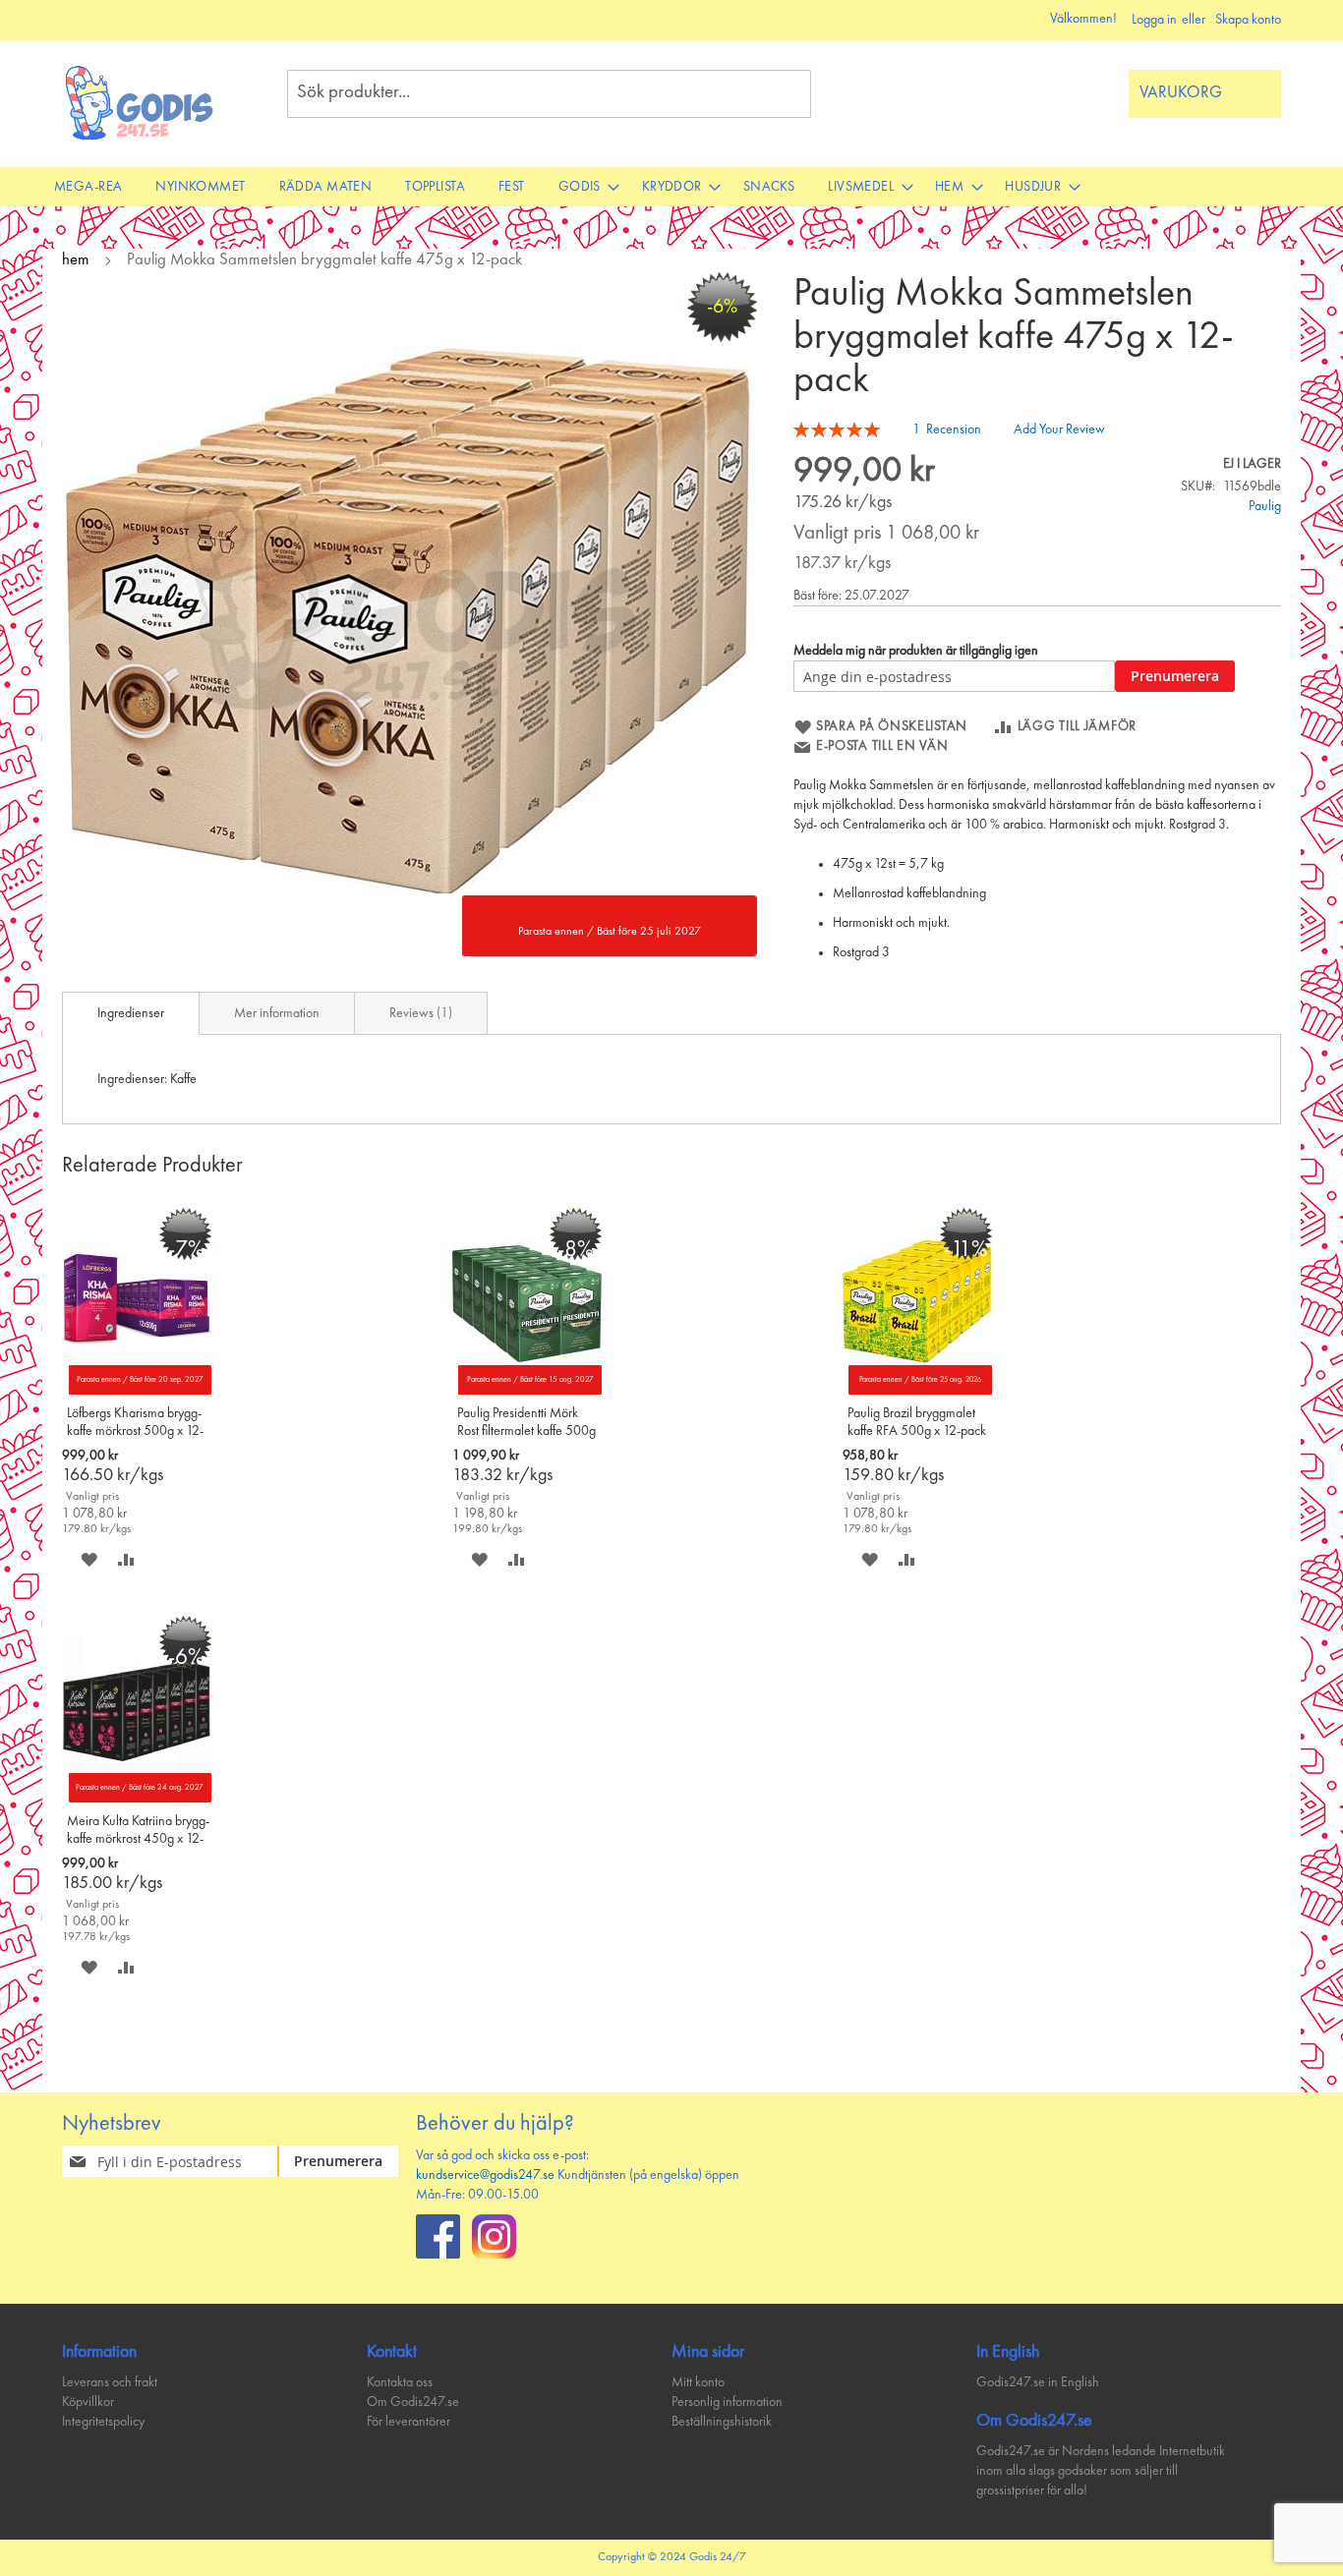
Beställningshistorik (722, 2422)
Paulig (1265, 506)
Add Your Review (1059, 429)
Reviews (419, 1013)
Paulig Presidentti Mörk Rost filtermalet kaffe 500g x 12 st (526, 1424)
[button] (89, 1559)
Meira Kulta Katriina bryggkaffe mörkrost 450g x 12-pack (138, 1832)
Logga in (1154, 20)
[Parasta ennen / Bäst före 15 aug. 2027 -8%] (527, 1391)
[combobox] (549, 94)
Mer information (277, 1013)
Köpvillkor (88, 2402)
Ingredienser (131, 1013)
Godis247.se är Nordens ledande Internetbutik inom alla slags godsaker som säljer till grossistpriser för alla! (1101, 2471)
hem (76, 260)
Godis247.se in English (1038, 2382)
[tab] (131, 1013)
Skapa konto (1248, 20)
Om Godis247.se (413, 2402)
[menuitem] (88, 187)
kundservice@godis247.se (485, 2175)
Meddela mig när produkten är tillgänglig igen (916, 651)
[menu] (671, 187)
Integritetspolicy (103, 2422)
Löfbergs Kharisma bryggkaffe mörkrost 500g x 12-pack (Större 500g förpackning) (135, 1424)
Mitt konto (698, 2382)
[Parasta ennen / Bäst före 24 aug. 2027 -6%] (137, 1799)
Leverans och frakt (110, 2382)
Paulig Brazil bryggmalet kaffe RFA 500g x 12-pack (917, 1422)
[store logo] (140, 103)
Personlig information (727, 2402)
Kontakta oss (400, 2382)
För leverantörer (409, 2422)
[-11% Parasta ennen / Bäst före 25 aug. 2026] (917, 1391)
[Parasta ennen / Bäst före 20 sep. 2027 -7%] (137, 1391)
